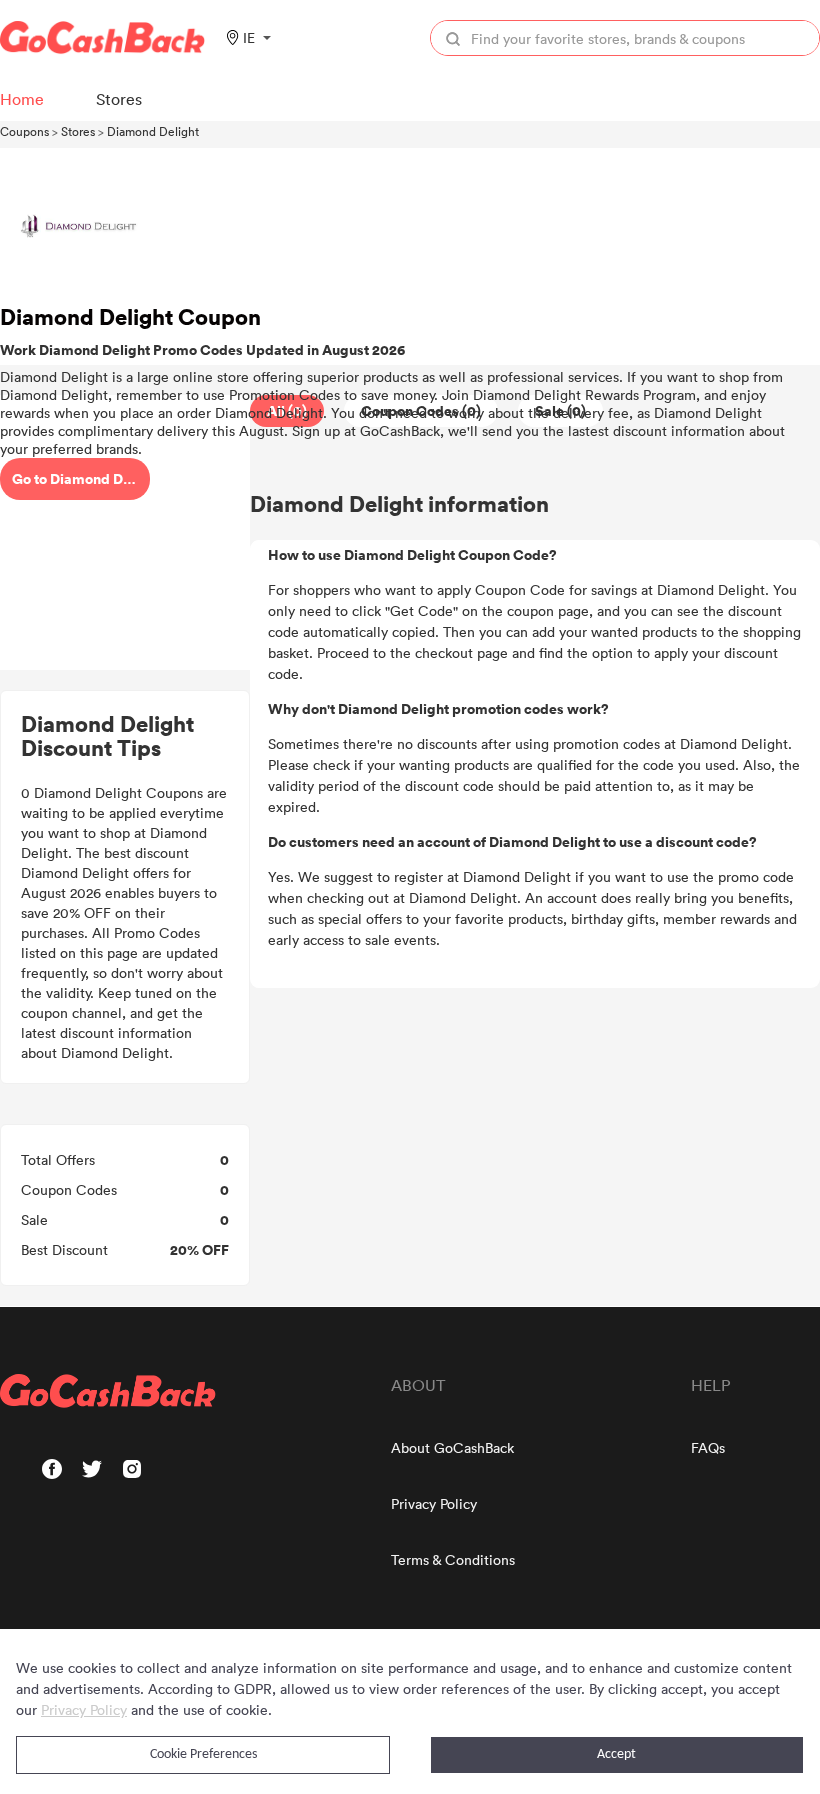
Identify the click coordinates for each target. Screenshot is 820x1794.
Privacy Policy (434, 1503)
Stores (78, 131)
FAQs (708, 1447)
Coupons (24, 131)
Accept (616, 1754)
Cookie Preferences (203, 1754)
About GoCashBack (452, 1447)
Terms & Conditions (453, 1559)
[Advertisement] (125, 533)
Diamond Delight (153, 131)
